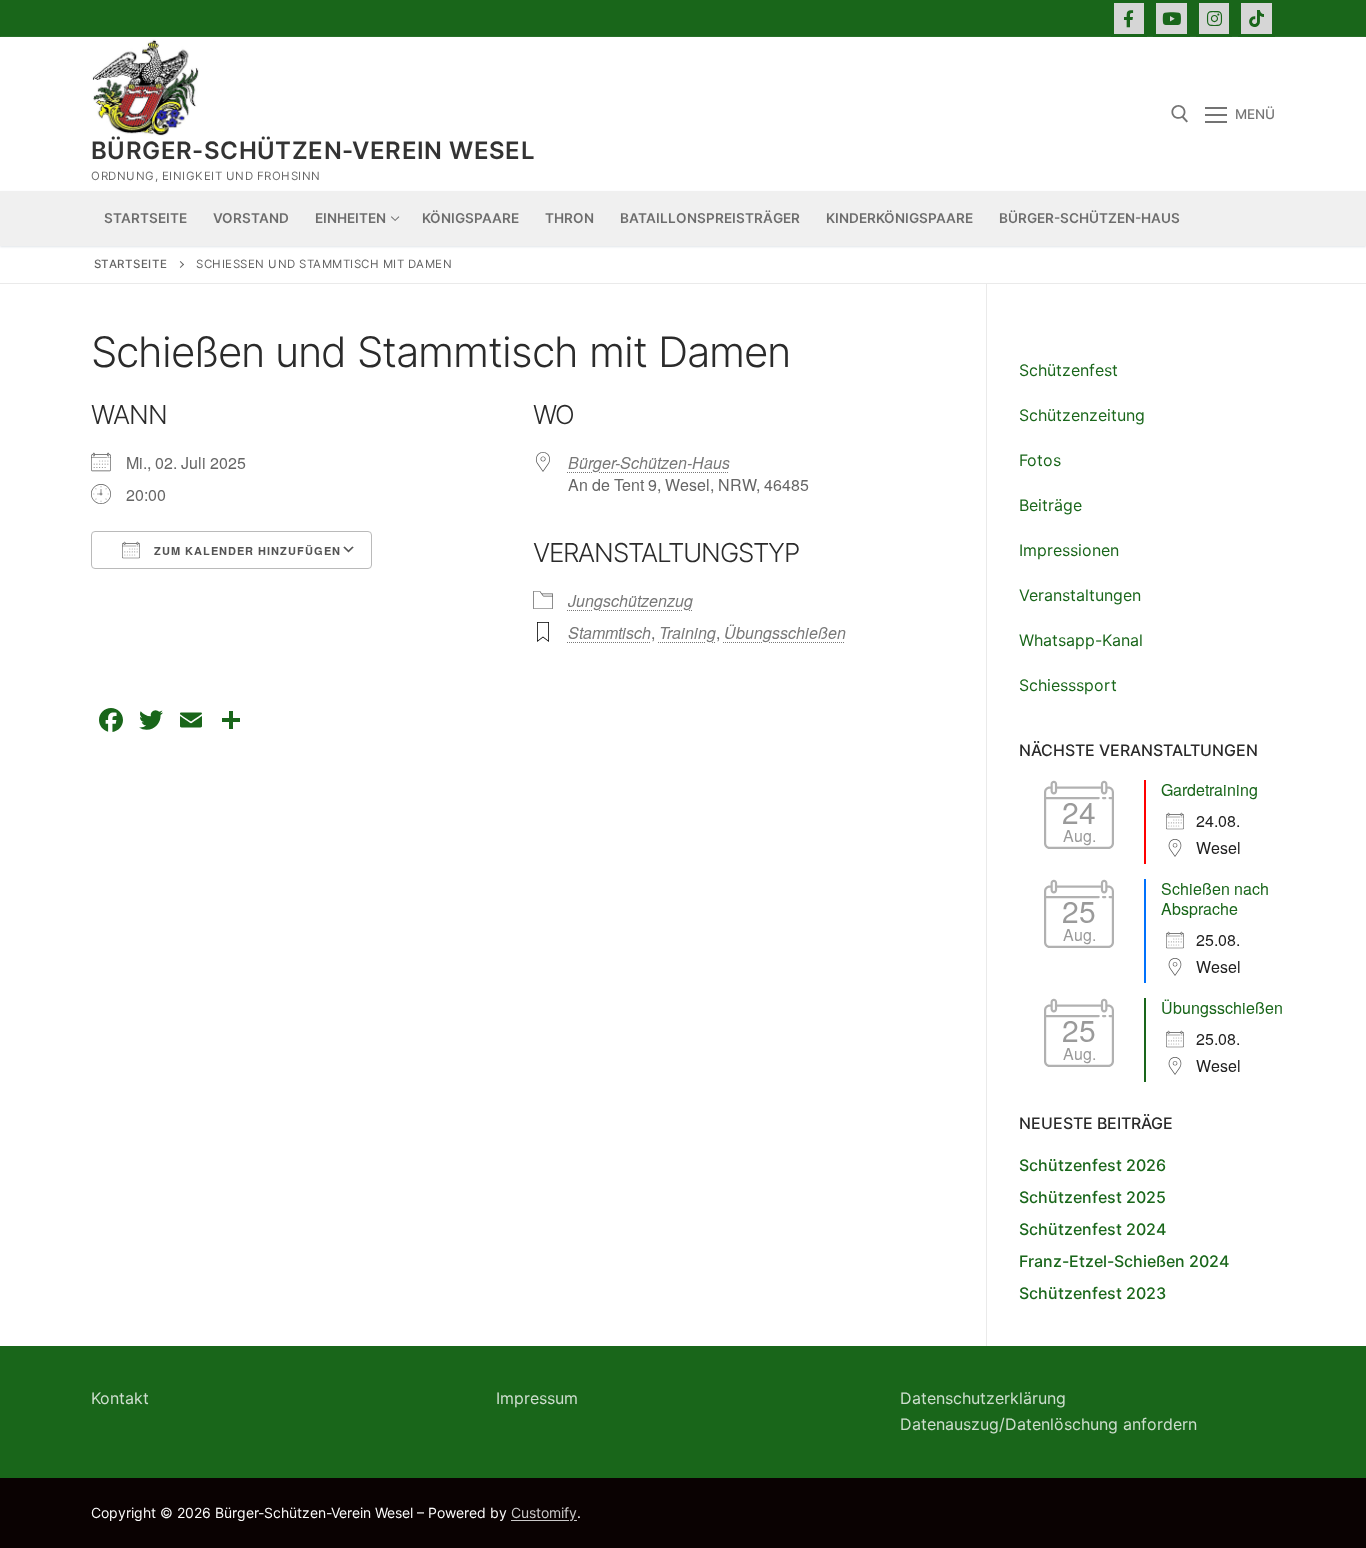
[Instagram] (1214, 18)
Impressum (537, 1398)
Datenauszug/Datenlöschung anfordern (1048, 1424)
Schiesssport (1068, 685)
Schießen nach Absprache (1215, 898)
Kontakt (120, 1398)
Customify (544, 1512)
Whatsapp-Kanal (1081, 640)
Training (687, 632)
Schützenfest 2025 (1092, 1197)
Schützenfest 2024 (1092, 1229)
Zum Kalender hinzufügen (245, 550)
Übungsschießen (785, 632)
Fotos (1040, 460)
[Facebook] (1129, 18)
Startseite (131, 264)
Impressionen (1069, 550)
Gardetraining (1209, 789)
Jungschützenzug (630, 600)
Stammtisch (609, 632)
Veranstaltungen (1080, 595)
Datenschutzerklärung (983, 1398)
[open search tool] (1180, 114)
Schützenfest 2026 (1092, 1165)
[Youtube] (1171, 18)
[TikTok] (1256, 18)
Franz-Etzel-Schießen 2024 (1124, 1261)
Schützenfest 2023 (1092, 1293)
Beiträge (1050, 505)
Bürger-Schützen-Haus (649, 462)
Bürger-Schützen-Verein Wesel (313, 150)
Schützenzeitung (1082, 415)
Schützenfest (1068, 370)
